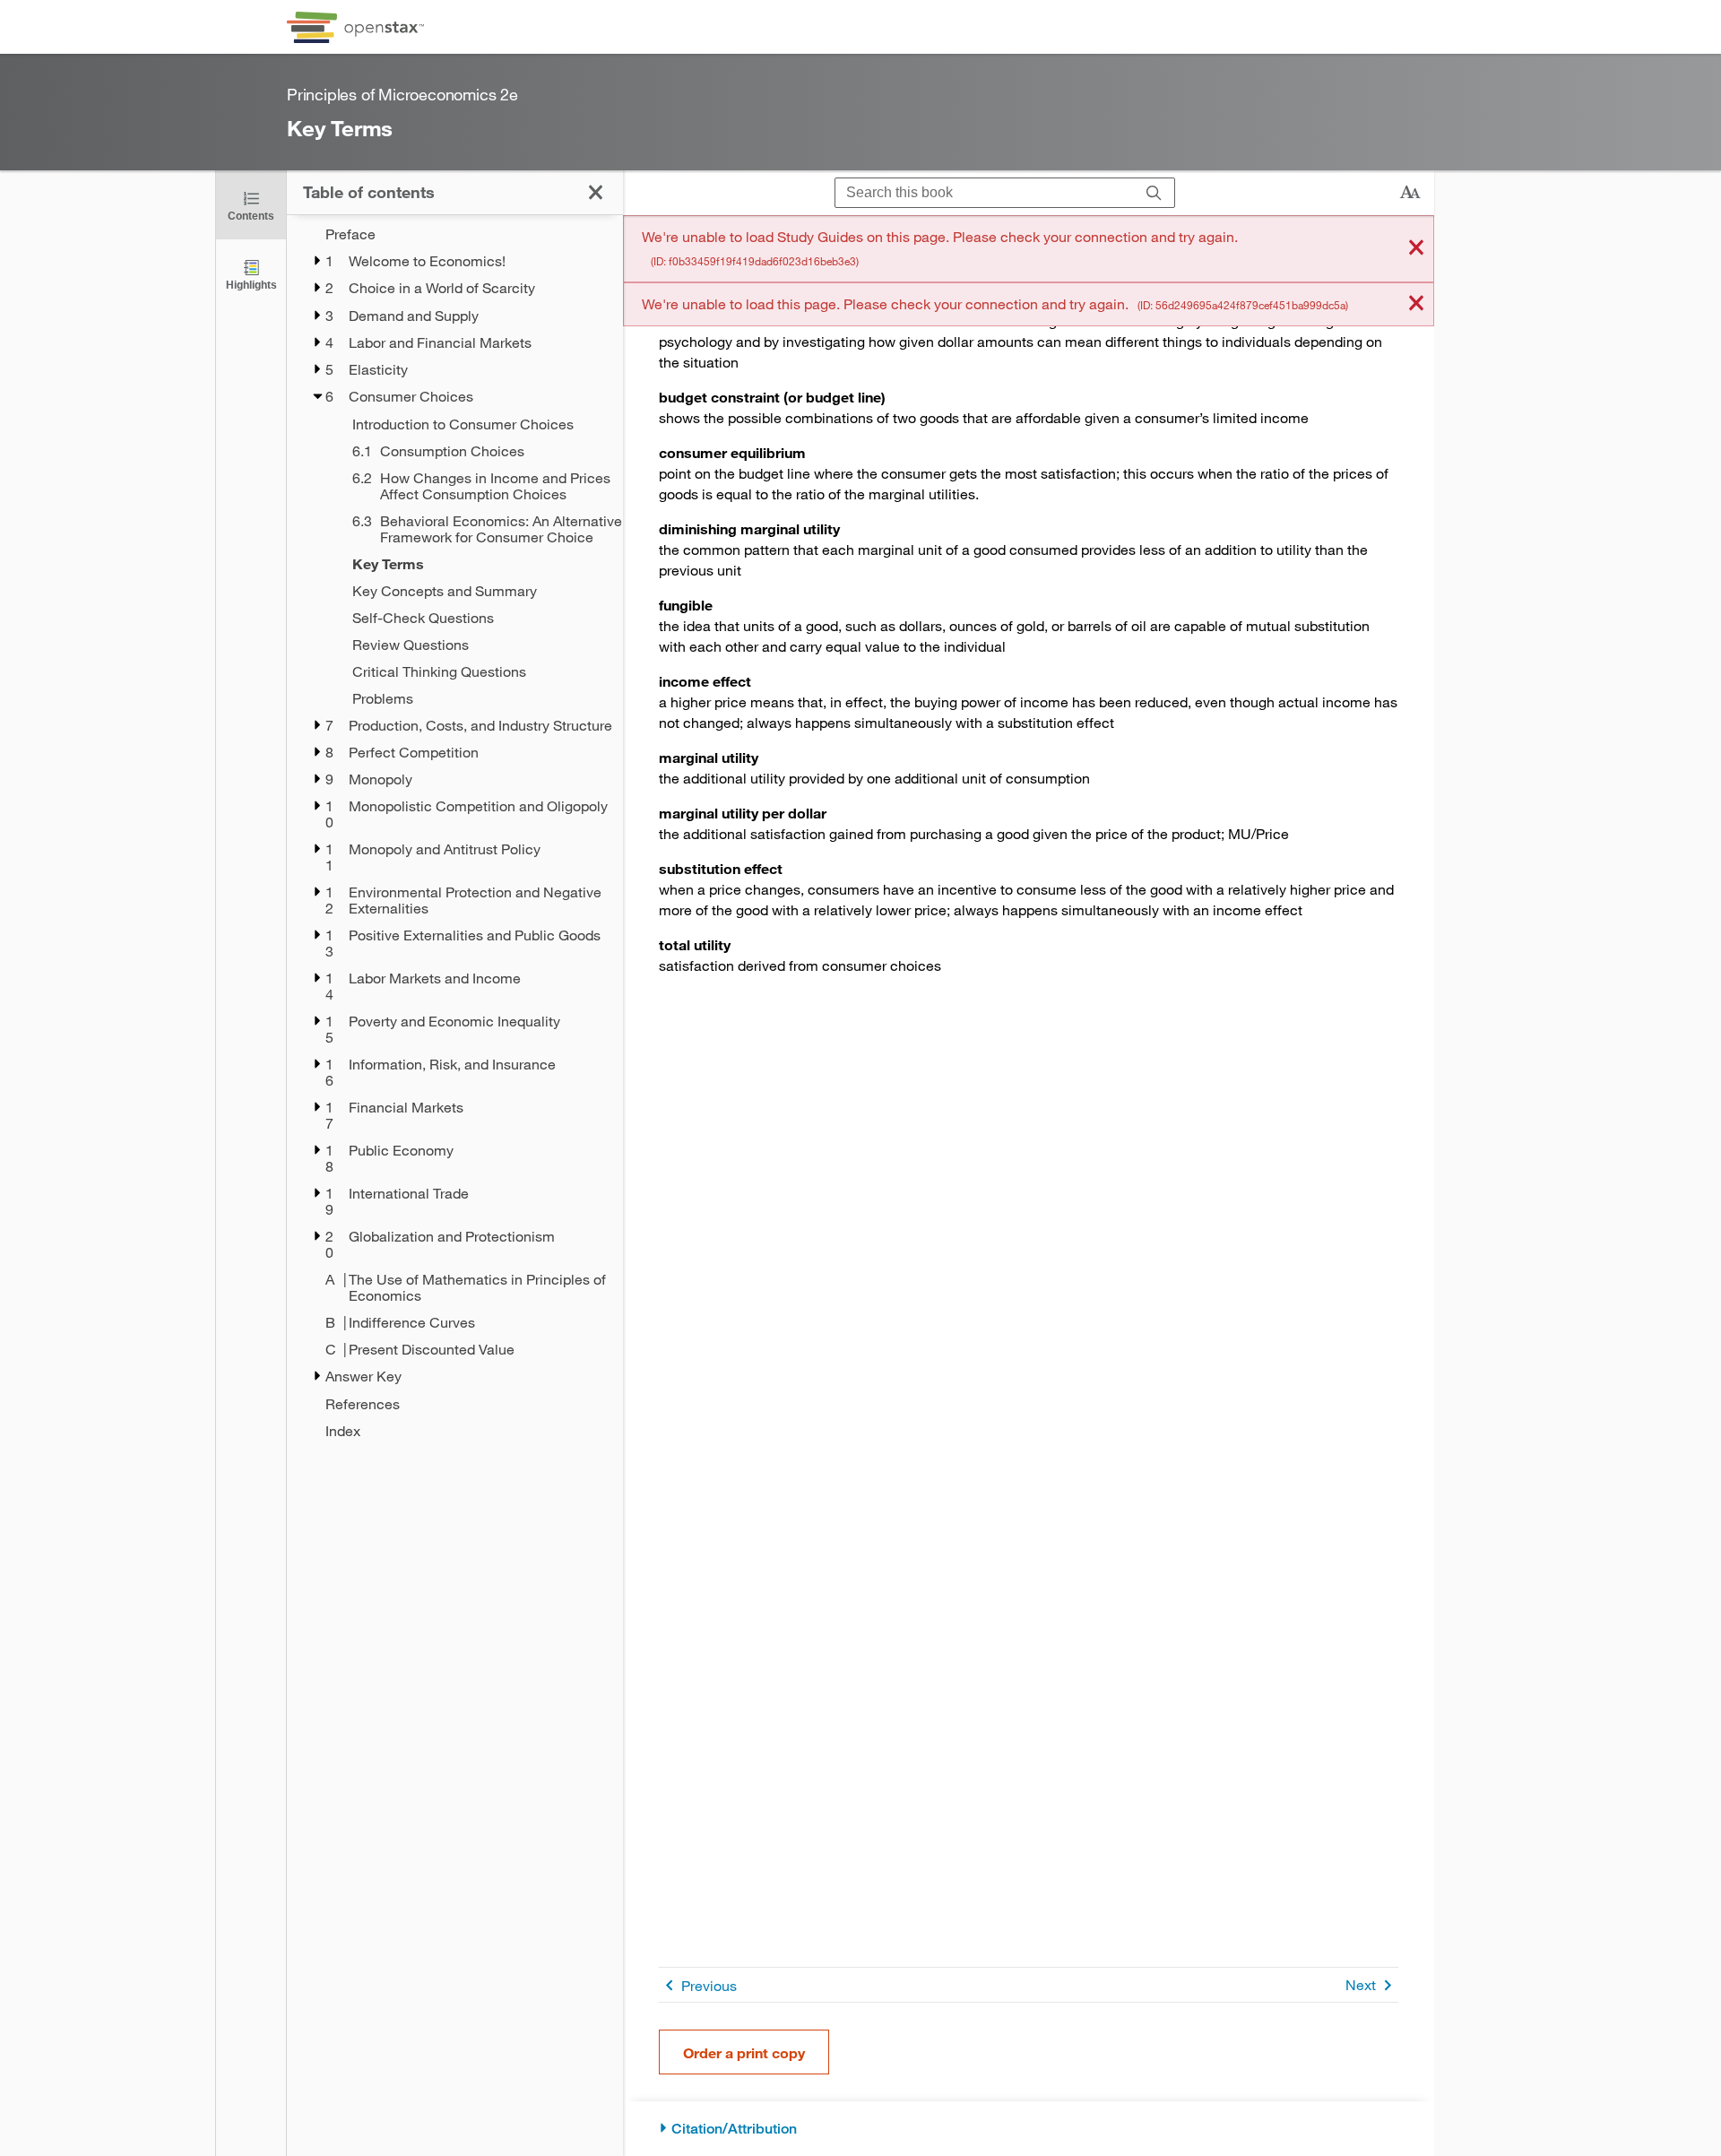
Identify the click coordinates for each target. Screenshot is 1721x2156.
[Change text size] (1410, 193)
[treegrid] (455, 832)
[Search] (1154, 193)
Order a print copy (744, 2052)
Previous (709, 1985)
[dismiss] (1416, 249)
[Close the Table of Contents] (596, 192)
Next (1361, 1984)
